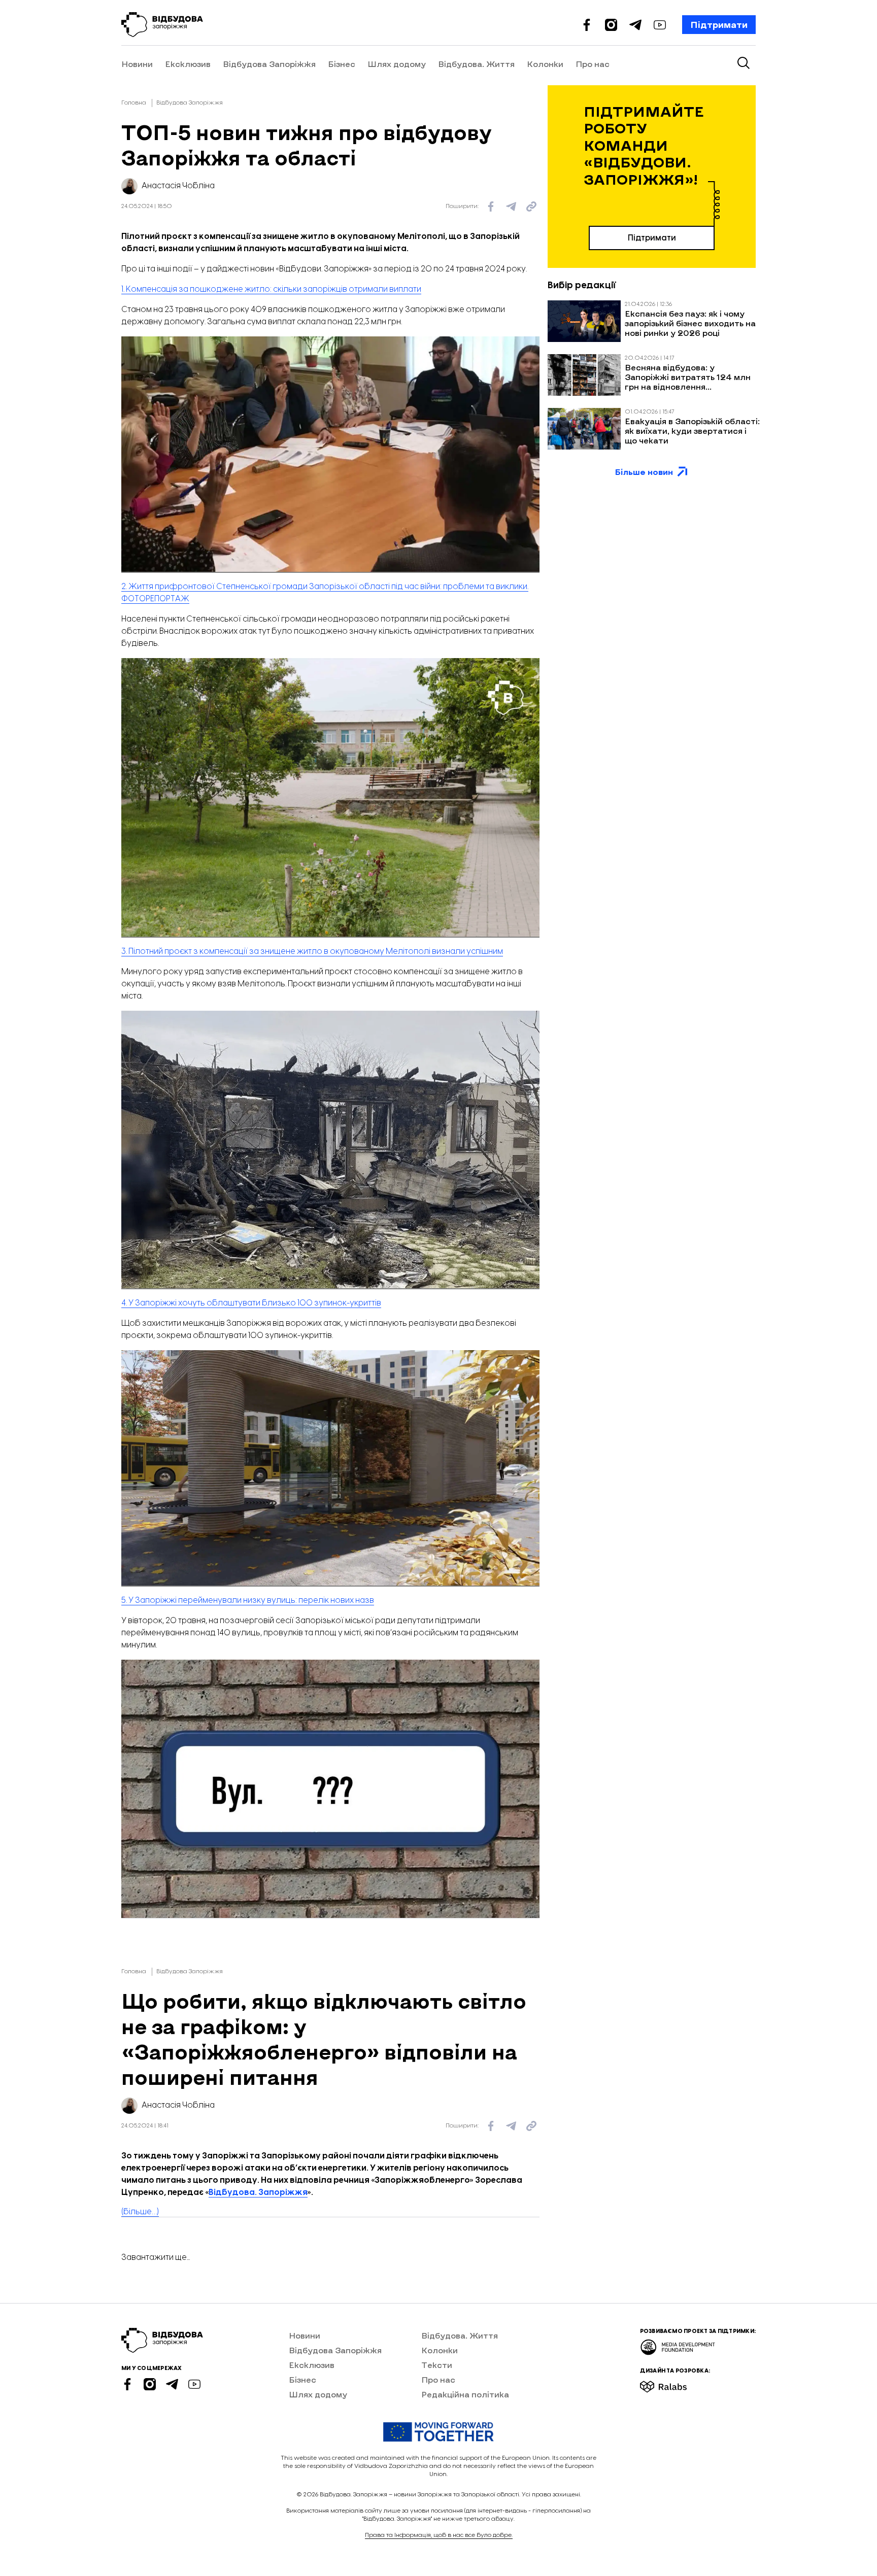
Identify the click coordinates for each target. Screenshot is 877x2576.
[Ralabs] (676, 2383)
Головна (134, 103)
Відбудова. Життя (476, 64)
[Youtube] (660, 25)
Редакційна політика (465, 2394)
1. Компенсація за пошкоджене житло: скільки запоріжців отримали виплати (271, 289)
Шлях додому (397, 64)
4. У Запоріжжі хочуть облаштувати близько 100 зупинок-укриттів (251, 1303)
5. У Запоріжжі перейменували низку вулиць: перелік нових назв (248, 1601)
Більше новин (644, 472)
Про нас (593, 64)
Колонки (545, 64)
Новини (137, 64)
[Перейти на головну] (162, 25)
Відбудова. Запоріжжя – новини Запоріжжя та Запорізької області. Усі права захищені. (450, 2495)
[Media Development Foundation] (678, 2344)
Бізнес (342, 64)
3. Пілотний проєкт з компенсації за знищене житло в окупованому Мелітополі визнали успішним (312, 952)
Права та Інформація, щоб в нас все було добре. (439, 2535)
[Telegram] (635, 25)
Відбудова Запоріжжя (269, 64)
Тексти (437, 2365)
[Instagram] (611, 25)
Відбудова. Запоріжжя (258, 2193)
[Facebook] (587, 25)
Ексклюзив (188, 64)
